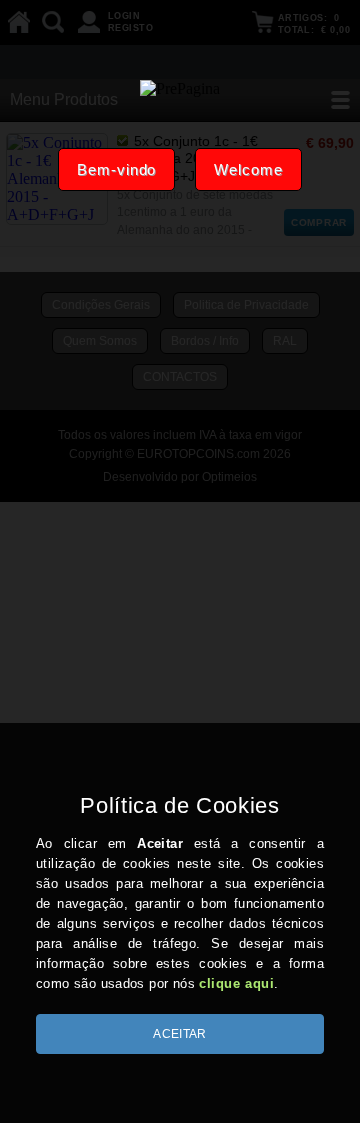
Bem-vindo (116, 169)
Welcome (248, 169)
